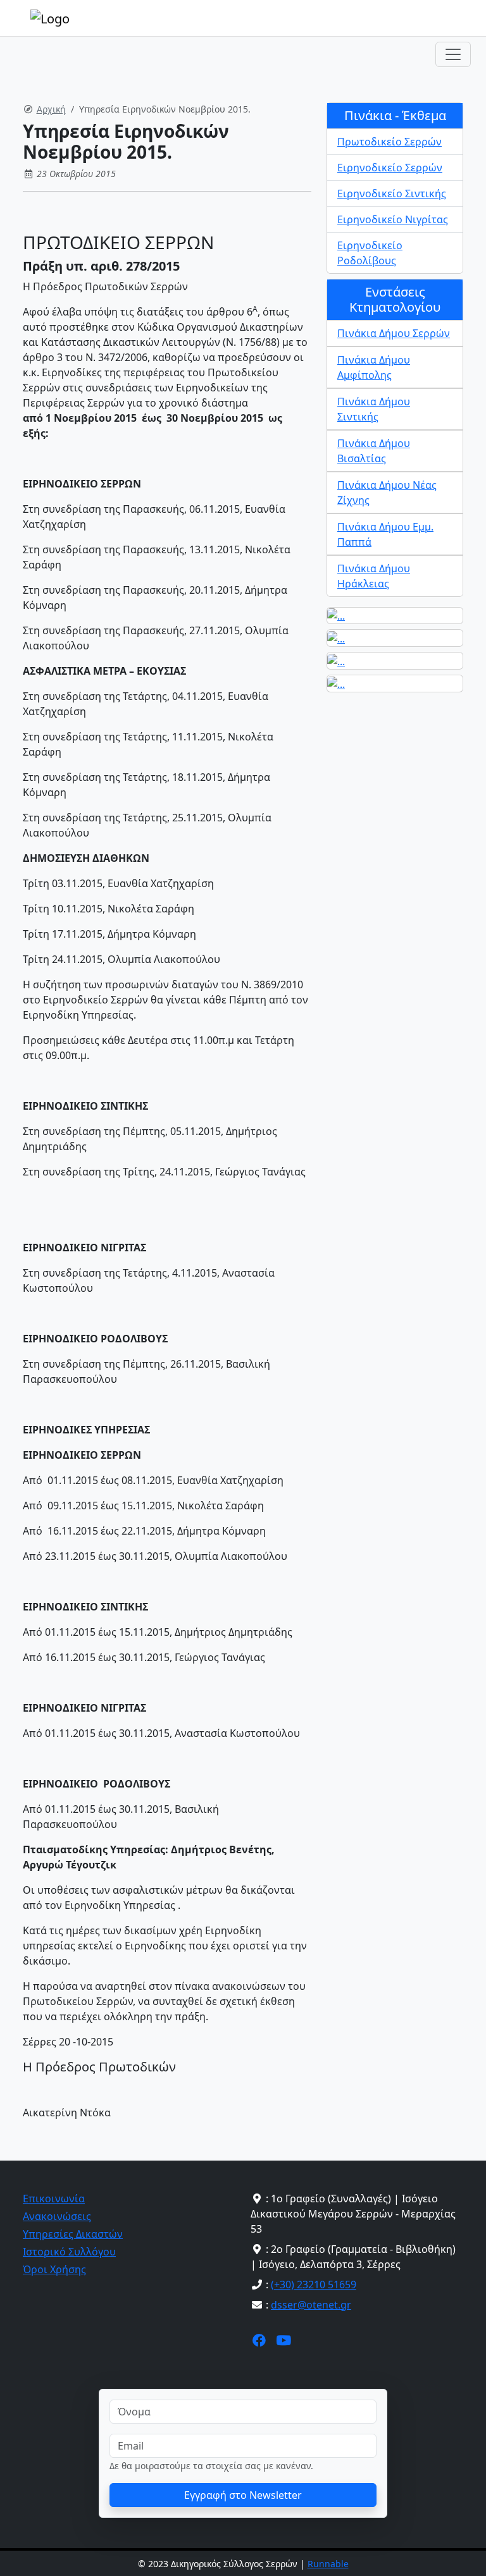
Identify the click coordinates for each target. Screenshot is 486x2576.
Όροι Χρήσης (54, 2269)
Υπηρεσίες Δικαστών (73, 2234)
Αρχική (51, 109)
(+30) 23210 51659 (314, 2285)
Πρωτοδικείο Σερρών (389, 142)
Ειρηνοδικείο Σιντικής (392, 193)
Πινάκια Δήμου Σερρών (394, 333)
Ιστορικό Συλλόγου (69, 2252)
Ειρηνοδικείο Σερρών (390, 168)
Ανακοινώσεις (57, 2216)
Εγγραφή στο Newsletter (243, 2495)
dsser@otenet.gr (311, 2305)
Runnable (328, 2564)
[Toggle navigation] (453, 54)
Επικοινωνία (54, 2199)
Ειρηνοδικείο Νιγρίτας (393, 219)
